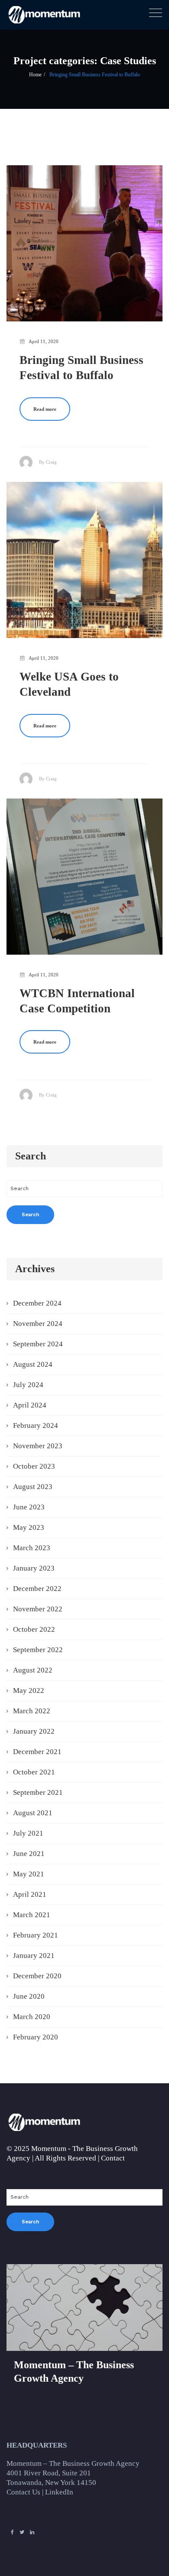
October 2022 (34, 1629)
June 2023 (29, 1507)
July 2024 (28, 1385)
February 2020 (36, 2037)
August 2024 (33, 1364)
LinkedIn (59, 2492)
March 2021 (32, 1915)
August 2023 (33, 1487)
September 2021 (38, 1792)
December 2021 (37, 1752)
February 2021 (36, 1935)
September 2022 (38, 1650)
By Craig (48, 462)
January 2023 (34, 1568)
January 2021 (34, 1956)
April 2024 (30, 1405)
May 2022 (29, 1691)
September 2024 (38, 1344)
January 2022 (34, 1731)
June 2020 (29, 1996)
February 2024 (36, 1425)
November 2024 (38, 1324)
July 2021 (28, 1833)
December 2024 (37, 1303)
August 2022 (33, 1670)
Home (35, 75)
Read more (45, 409)
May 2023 (29, 1527)
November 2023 (38, 1446)
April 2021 (30, 1894)
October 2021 (34, 1772)
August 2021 (33, 1813)
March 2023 (32, 1548)
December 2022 (37, 1589)
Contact (113, 2158)
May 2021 (29, 1874)
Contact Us (23, 2492)
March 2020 (32, 2017)
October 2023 (34, 1466)
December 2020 (37, 1976)
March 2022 (32, 1711)
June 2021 (29, 1854)
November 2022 (38, 1609)
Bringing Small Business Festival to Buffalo (95, 75)
